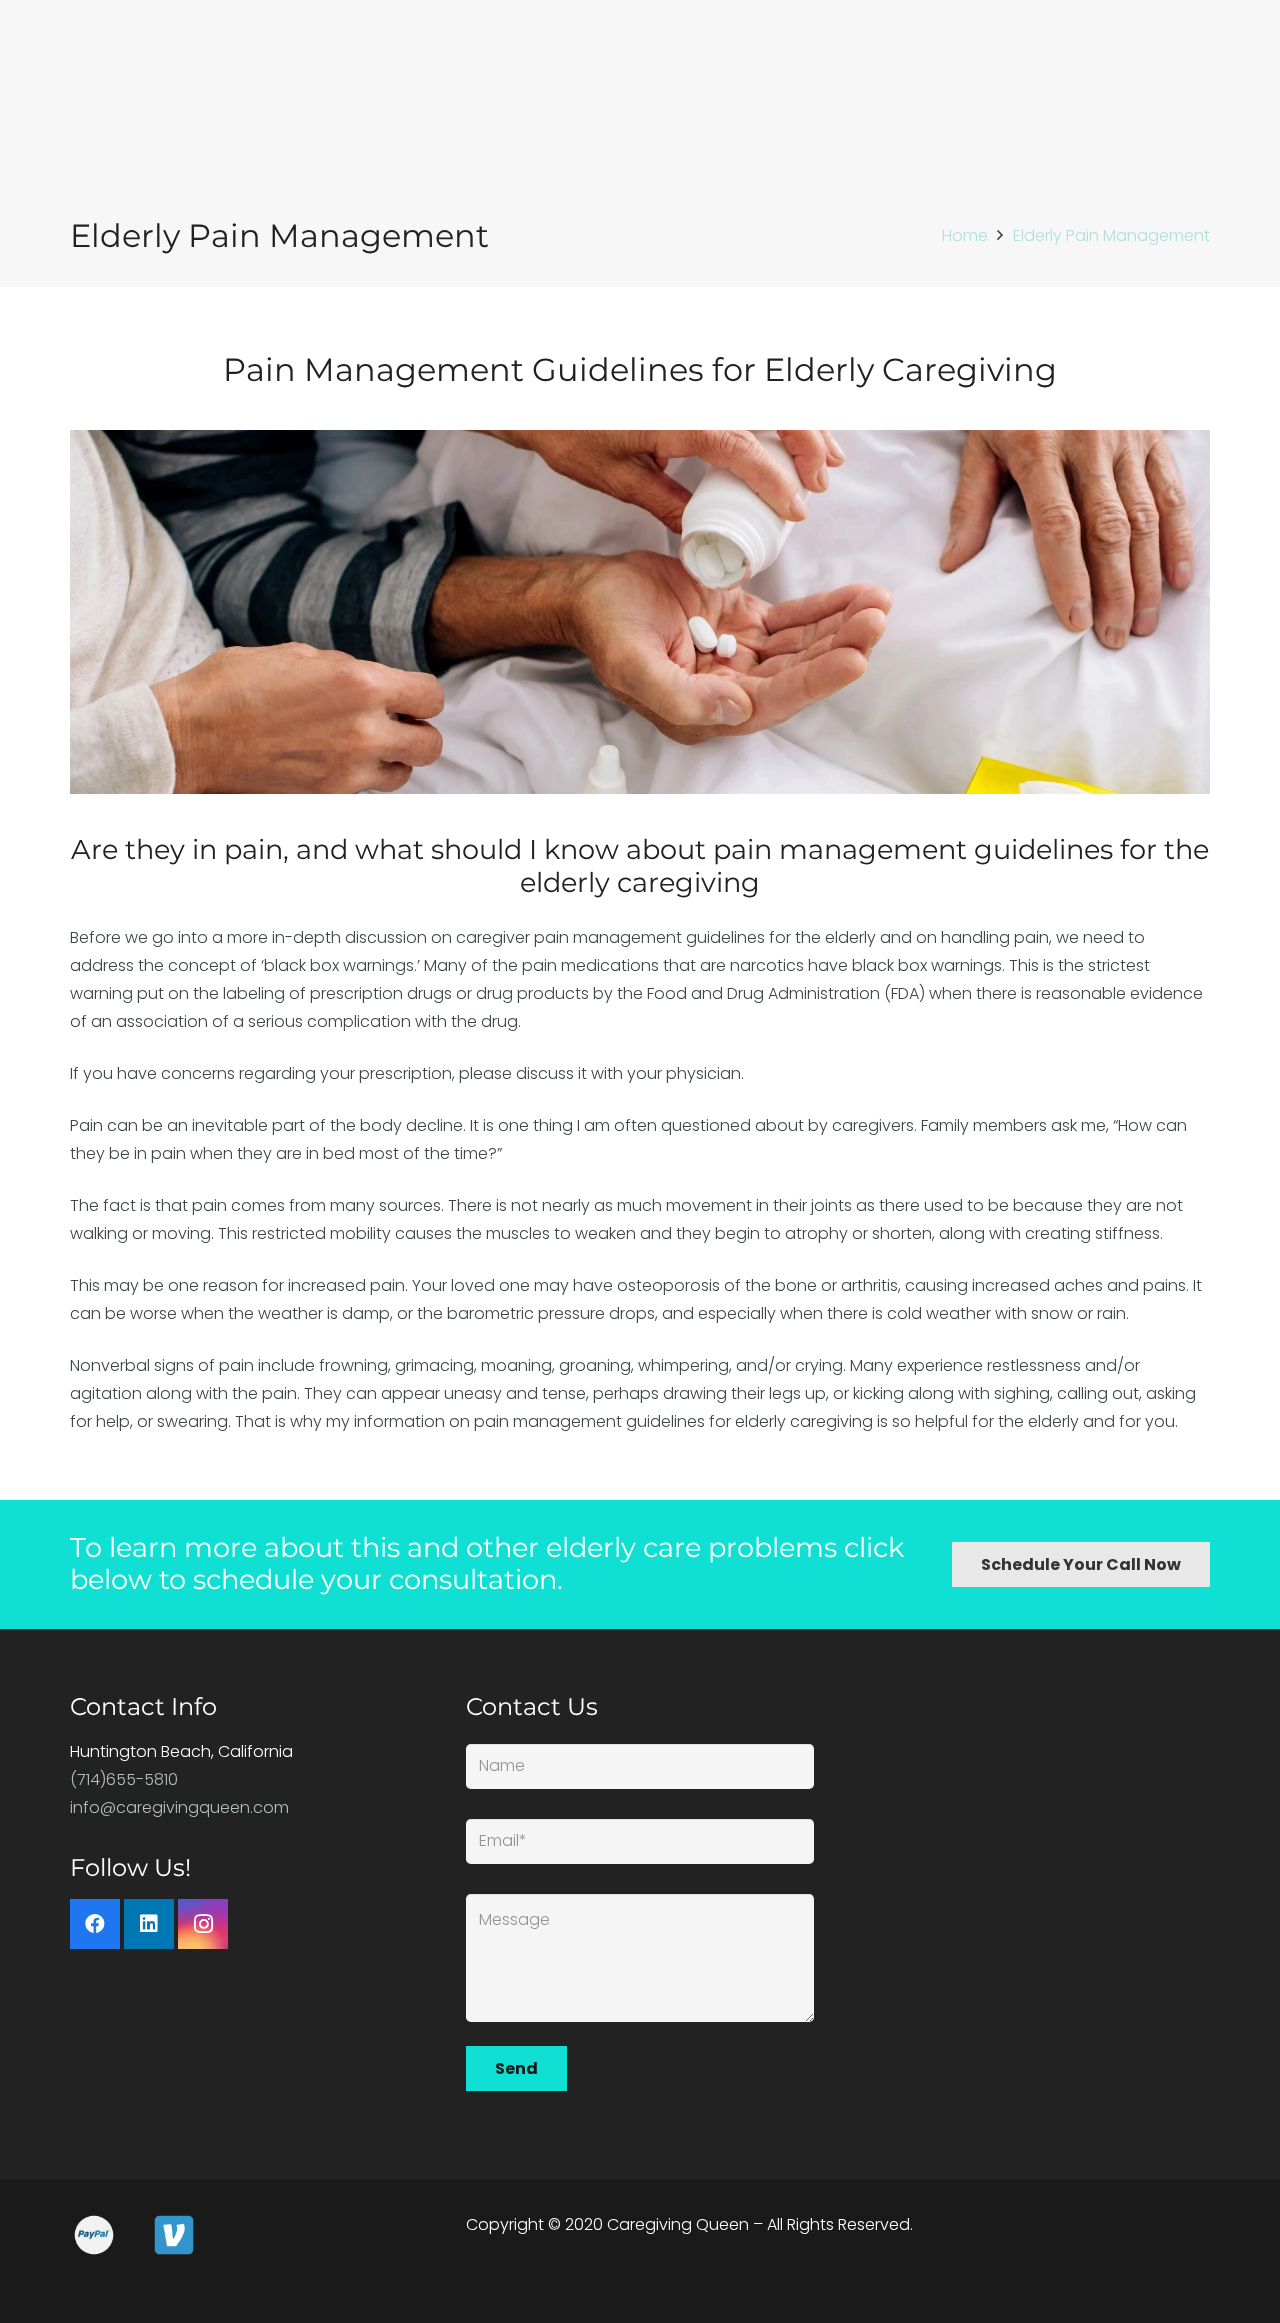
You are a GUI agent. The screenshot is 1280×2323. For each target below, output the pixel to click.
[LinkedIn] (149, 1924)
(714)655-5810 (124, 1779)
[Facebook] (95, 1924)
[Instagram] (203, 1924)
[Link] (640, 612)
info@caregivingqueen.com (179, 1807)
